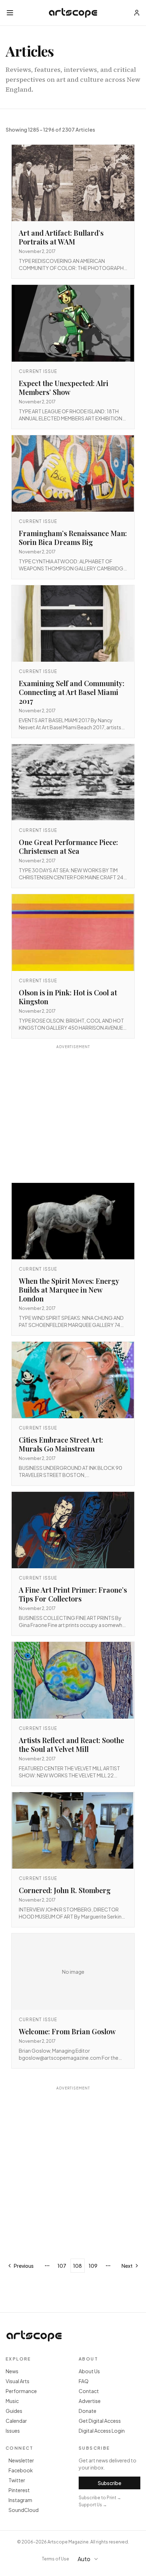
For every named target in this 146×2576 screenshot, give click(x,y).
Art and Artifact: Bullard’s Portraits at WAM (61, 237)
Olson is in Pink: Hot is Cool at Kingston (68, 997)
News (12, 2371)
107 (62, 2266)
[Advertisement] (73, 1115)
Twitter (17, 2480)
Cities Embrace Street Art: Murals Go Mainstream (61, 1444)
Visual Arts (18, 2381)
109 (93, 2266)
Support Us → (93, 2505)
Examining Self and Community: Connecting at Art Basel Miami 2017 (72, 692)
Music (12, 2401)
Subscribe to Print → (100, 2498)
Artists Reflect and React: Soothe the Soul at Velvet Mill (71, 1744)
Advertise (90, 2401)
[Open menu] (10, 13)
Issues (13, 2431)
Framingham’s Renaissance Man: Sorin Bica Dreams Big (73, 537)
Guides (14, 2411)
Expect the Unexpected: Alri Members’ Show (64, 387)
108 (77, 2266)
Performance (21, 2391)
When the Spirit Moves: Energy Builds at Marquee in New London (69, 1290)
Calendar (16, 2421)
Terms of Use (55, 2559)
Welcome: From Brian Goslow (67, 2031)
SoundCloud (24, 2510)
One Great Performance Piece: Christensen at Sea (68, 846)
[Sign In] (137, 13)
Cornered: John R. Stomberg (65, 1890)
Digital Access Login (102, 2431)
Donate (88, 2411)
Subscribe (109, 2483)
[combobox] (91, 2559)
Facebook (21, 2470)
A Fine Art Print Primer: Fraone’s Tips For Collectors (73, 1594)
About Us (89, 2371)
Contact (89, 2391)
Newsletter (21, 2460)
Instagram (20, 2500)
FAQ (84, 2381)
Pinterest (19, 2490)
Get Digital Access (100, 2421)
